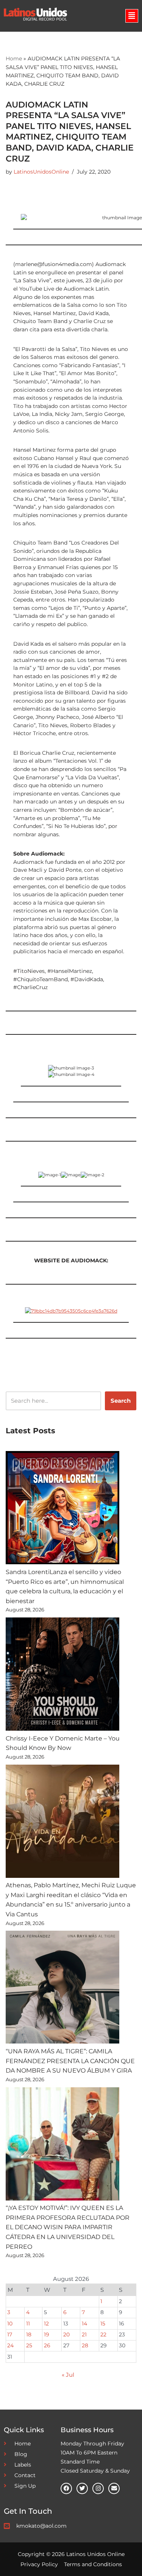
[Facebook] (66, 2488)
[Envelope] (114, 2488)
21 (84, 2334)
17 (10, 2334)
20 (66, 2334)
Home (14, 58)
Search (121, 1401)
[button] (132, 16)
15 (103, 2324)
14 (84, 2324)
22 (103, 2334)
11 (28, 2324)
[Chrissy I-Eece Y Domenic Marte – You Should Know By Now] (62, 1676)
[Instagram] (98, 2488)
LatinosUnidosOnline (41, 172)
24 (10, 2345)
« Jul (68, 2375)
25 (29, 2345)
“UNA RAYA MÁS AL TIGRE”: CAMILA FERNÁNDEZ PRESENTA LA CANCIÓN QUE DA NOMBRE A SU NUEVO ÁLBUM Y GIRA (70, 2061)
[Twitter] (82, 2488)
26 (47, 2345)
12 (46, 2324)
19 (47, 2334)
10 (10, 2324)
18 (29, 2334)
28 (85, 2345)
